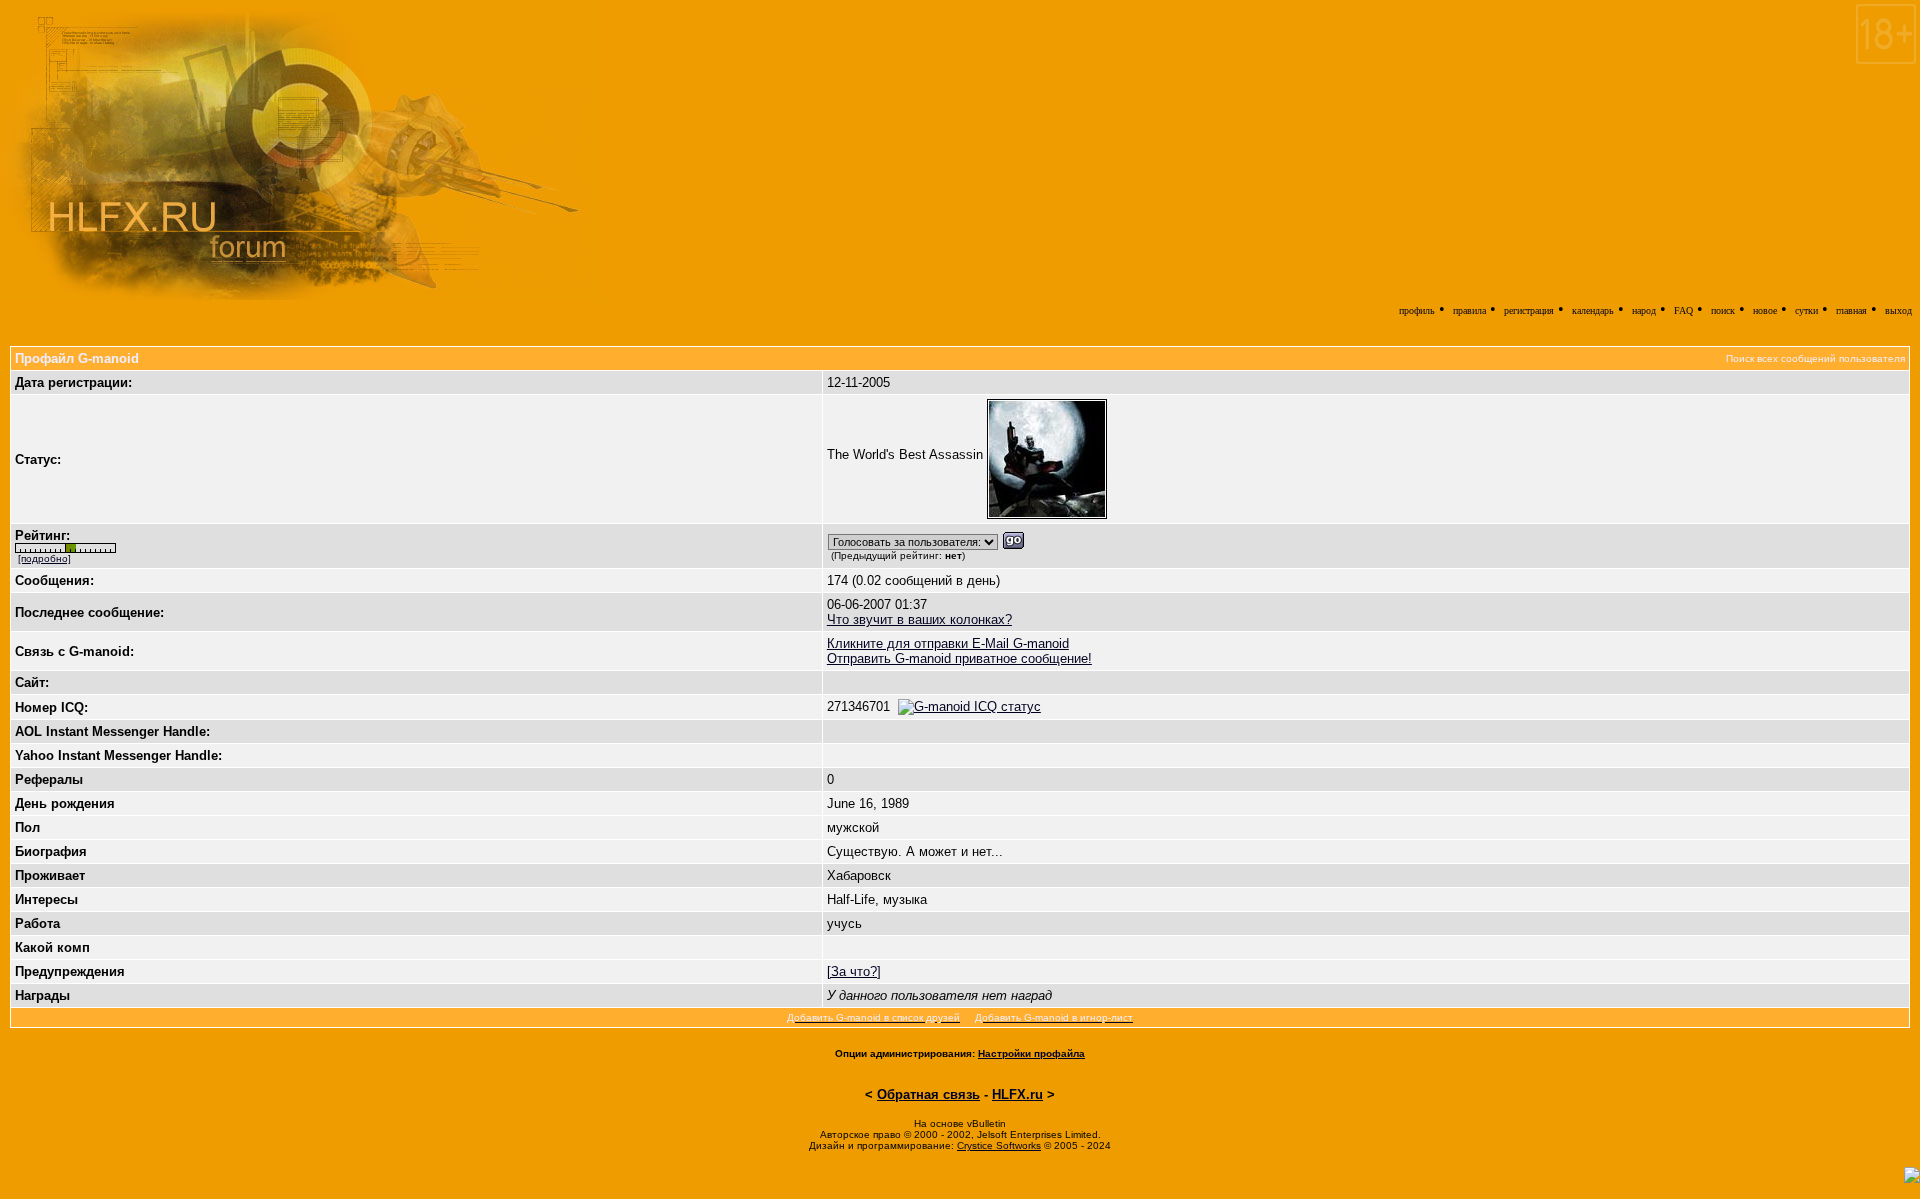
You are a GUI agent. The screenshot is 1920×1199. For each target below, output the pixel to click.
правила (1469, 310)
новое (1765, 310)
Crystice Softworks (999, 1145)
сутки (1806, 310)
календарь (1593, 310)
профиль (1417, 310)
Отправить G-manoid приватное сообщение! (959, 658)
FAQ (1683, 310)
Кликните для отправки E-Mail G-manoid (948, 643)
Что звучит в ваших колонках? (919, 619)
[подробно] (44, 558)
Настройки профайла (1031, 1053)
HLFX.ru (1017, 1094)
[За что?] (854, 971)
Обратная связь (928, 1094)
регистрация (1529, 310)
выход (1898, 310)
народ (1644, 310)
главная (1851, 310)
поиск (1723, 310)
